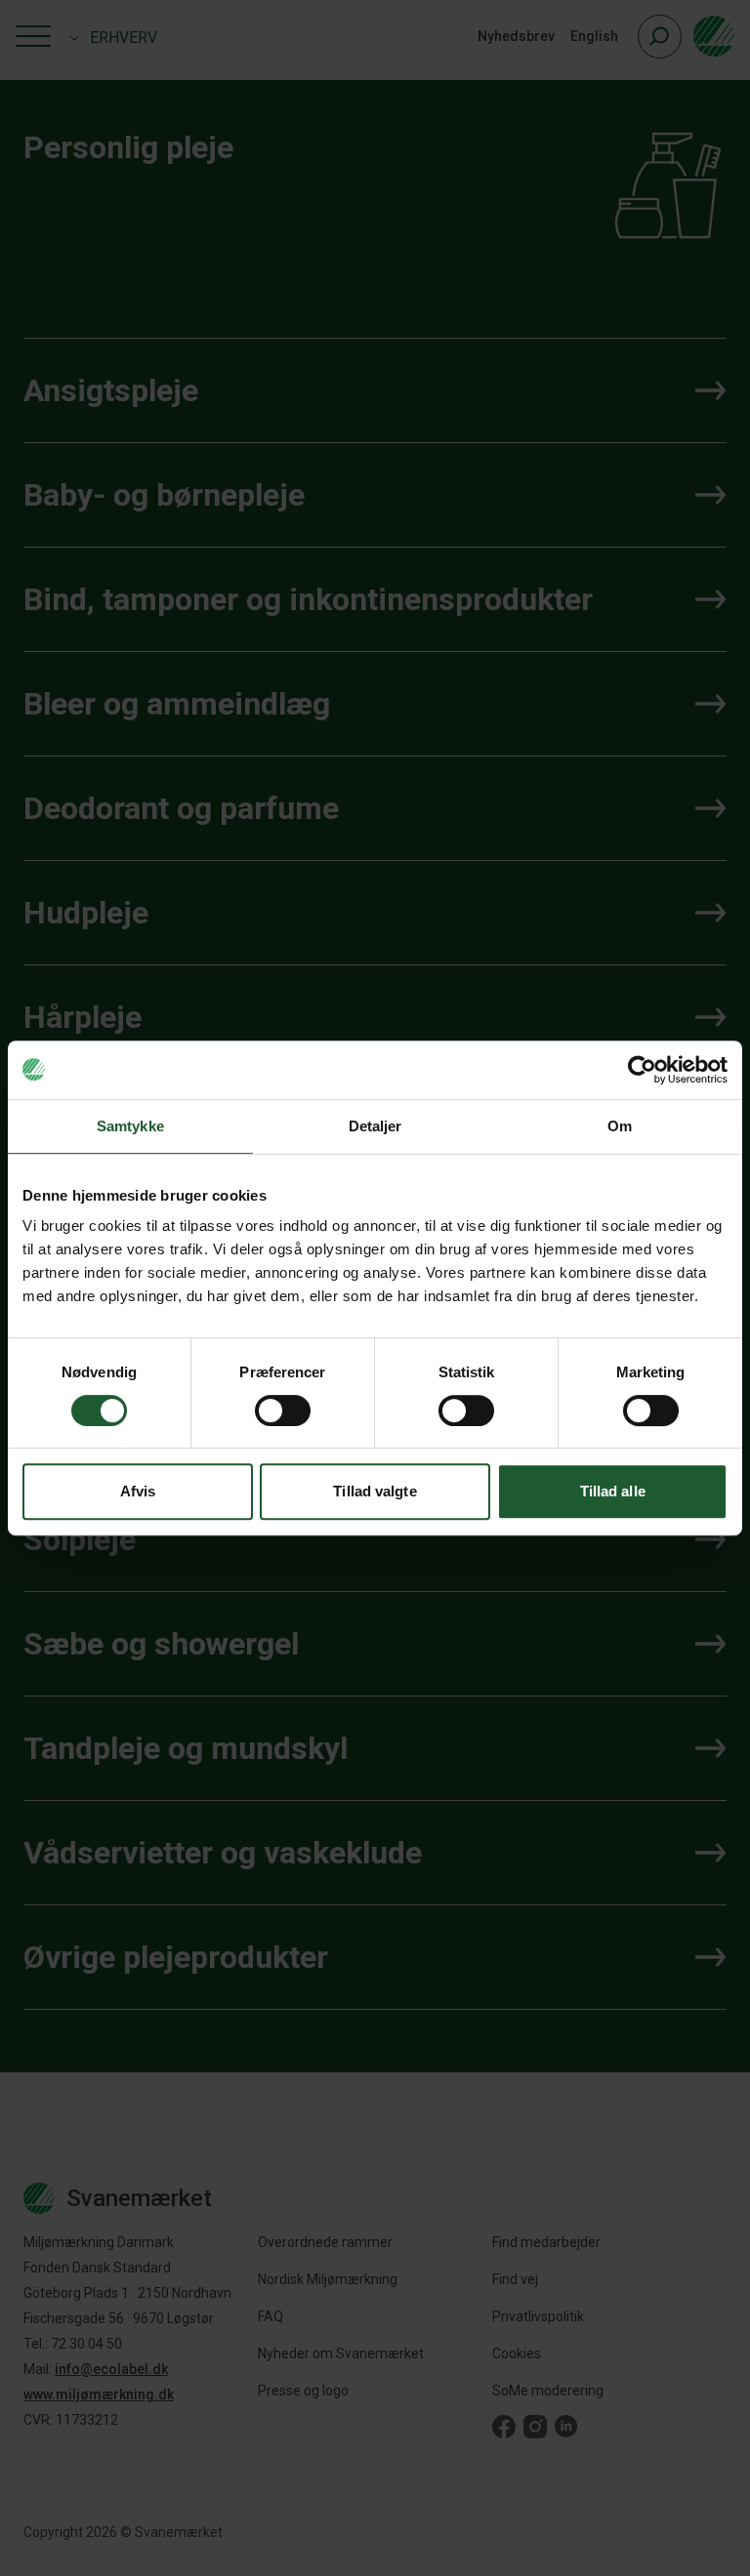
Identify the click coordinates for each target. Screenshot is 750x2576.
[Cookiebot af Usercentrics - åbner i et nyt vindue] (642, 1070)
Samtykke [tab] (130, 1126)
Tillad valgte (375, 1491)
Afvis (138, 1491)
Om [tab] (620, 1126)
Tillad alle (613, 1491)
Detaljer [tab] (375, 1126)
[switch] (283, 1411)
